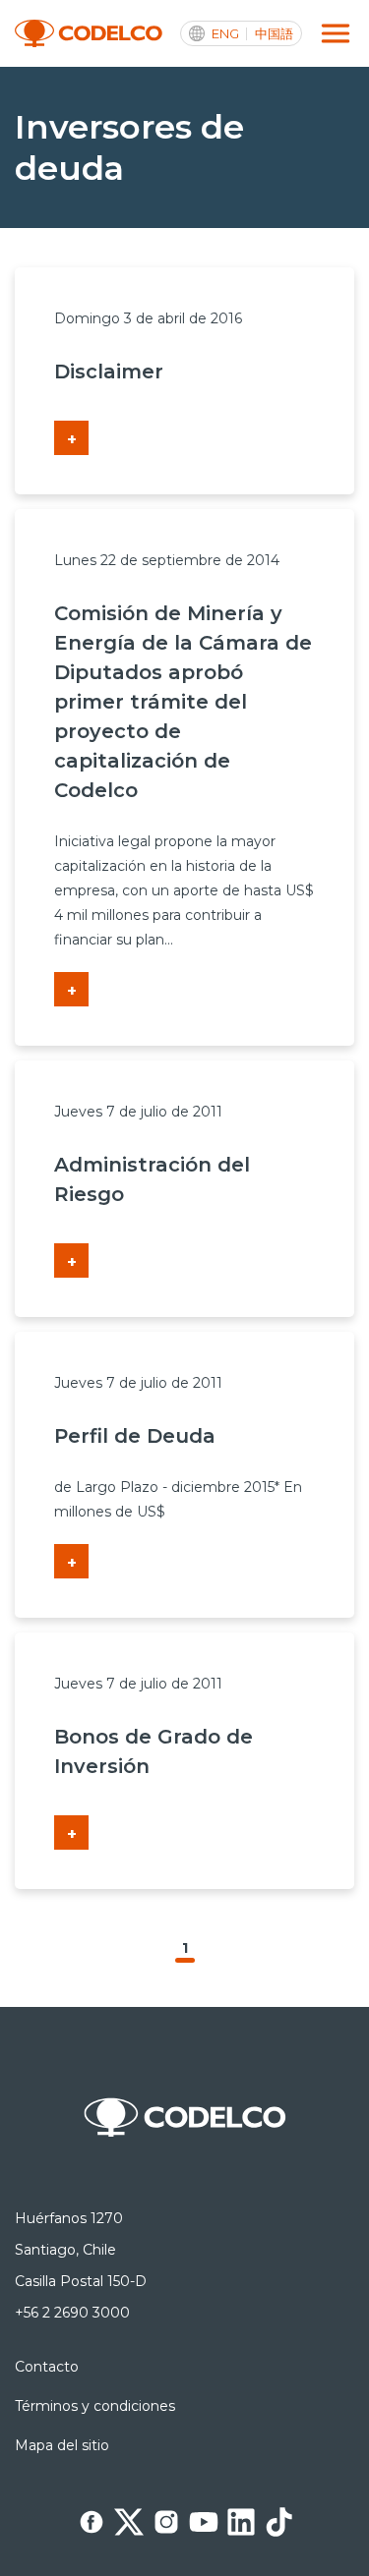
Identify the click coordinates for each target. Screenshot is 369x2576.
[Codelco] (89, 34)
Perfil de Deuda (135, 1436)
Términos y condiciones (95, 2406)
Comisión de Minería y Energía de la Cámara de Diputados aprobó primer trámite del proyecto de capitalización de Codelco (183, 702)
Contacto (47, 2367)
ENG (225, 34)
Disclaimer (109, 372)
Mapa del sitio (62, 2445)
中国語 (274, 34)
